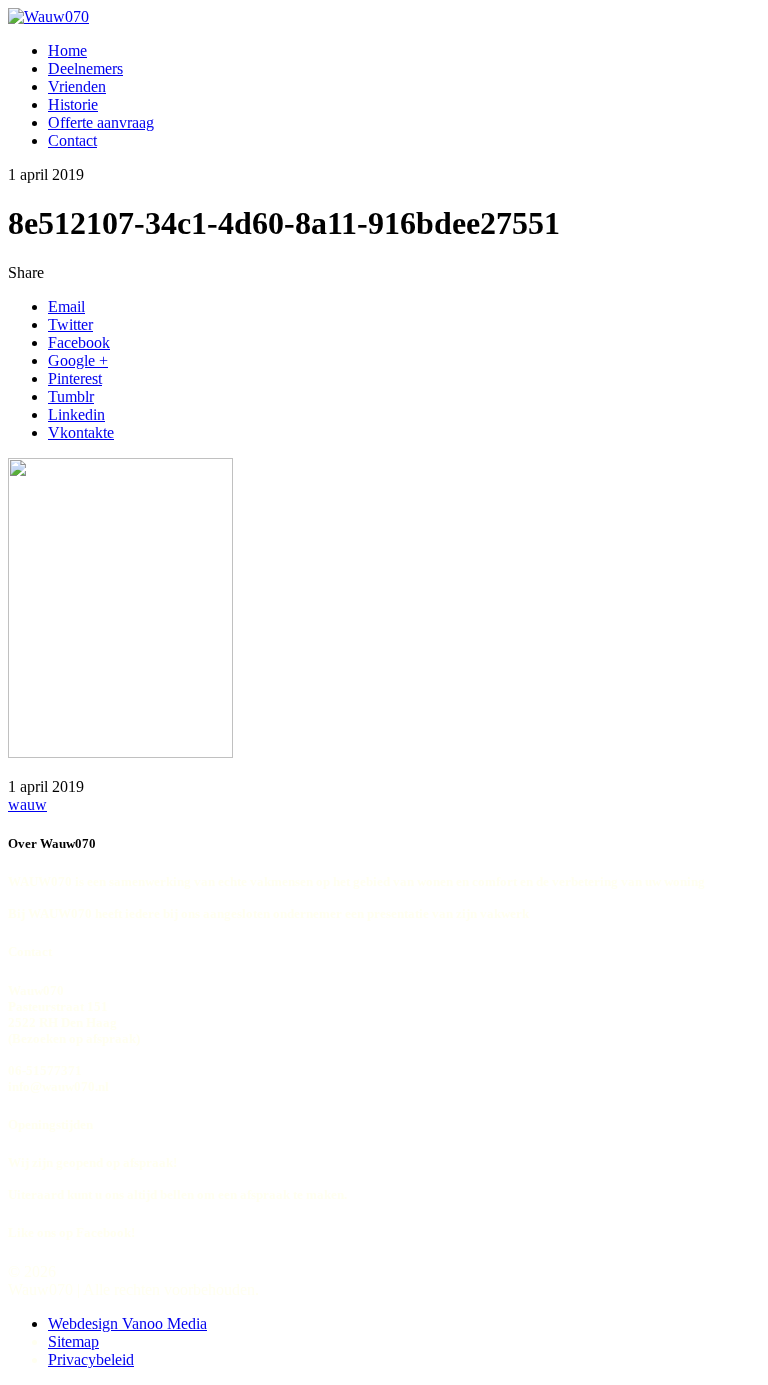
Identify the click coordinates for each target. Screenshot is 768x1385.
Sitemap (73, 1341)
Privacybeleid (91, 1359)
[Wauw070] (48, 16)
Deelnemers (85, 68)
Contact (72, 140)
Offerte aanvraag (101, 122)
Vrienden (77, 86)
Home (67, 50)
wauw (27, 804)
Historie (73, 104)
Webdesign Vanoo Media (127, 1323)
